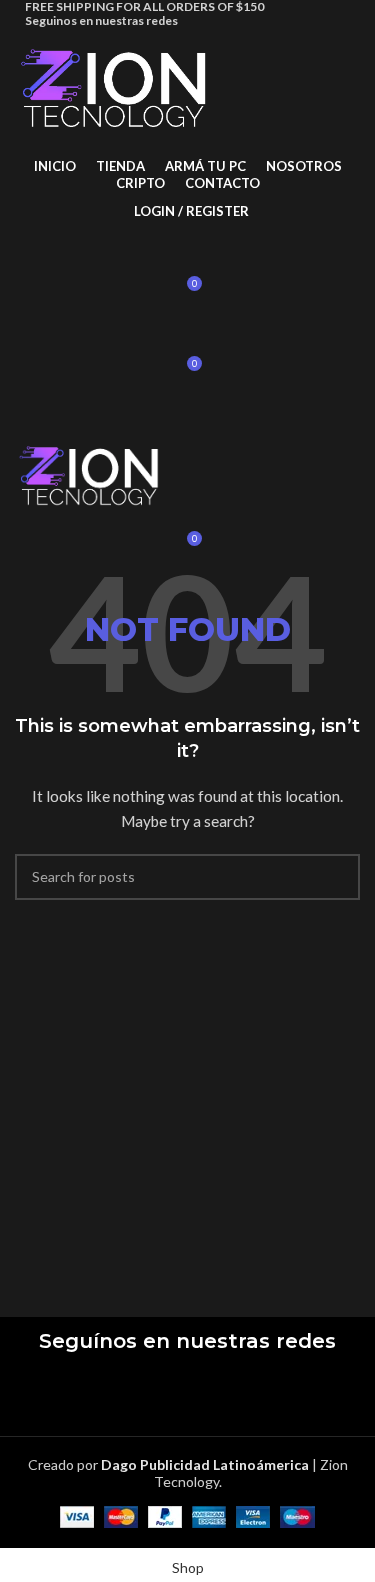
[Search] (187, 251)
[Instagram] (188, 1395)
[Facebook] (130, 1395)
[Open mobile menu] (187, 411)
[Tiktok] (246, 1395)
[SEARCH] (337, 877)
